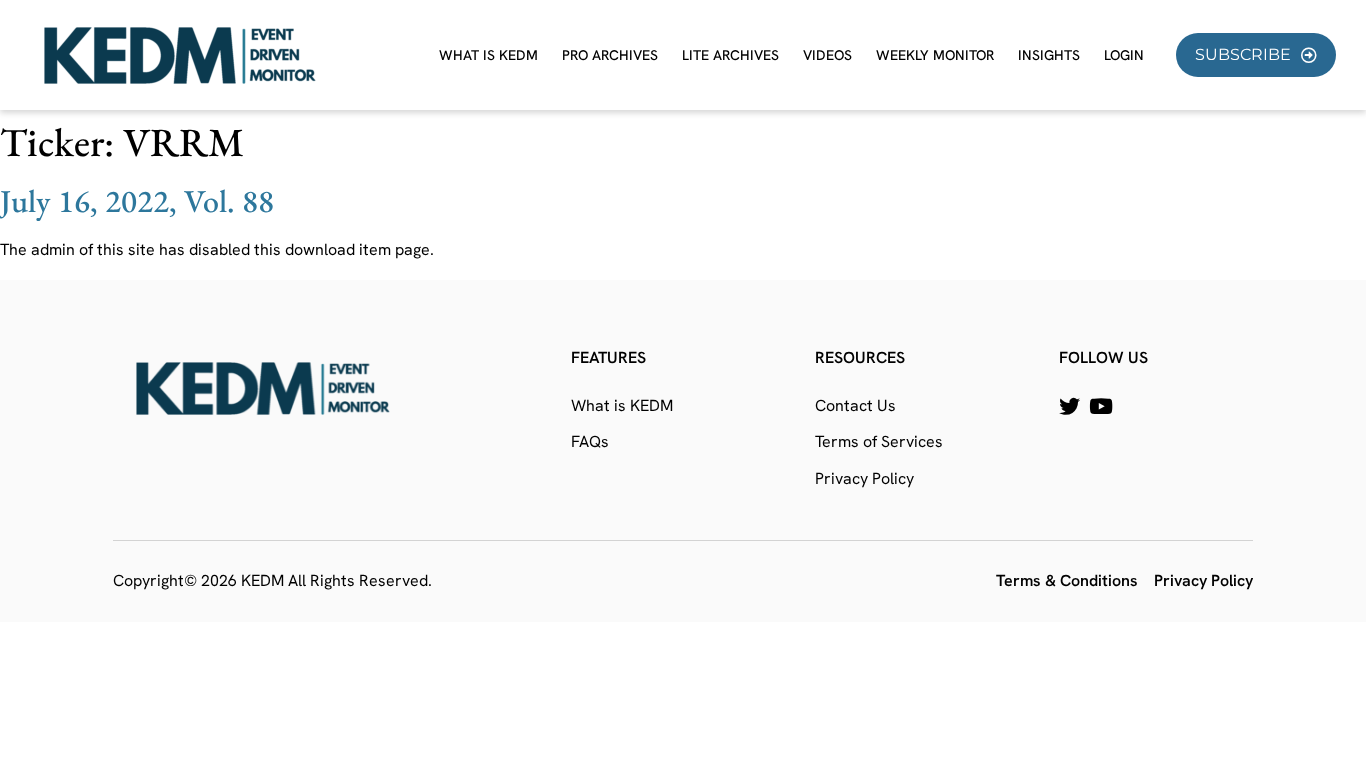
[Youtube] (1100, 406)
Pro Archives (610, 55)
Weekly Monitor (935, 55)
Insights (1049, 55)
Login (1124, 55)
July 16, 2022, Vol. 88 (137, 201)
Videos (827, 55)
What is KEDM (488, 55)
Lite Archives (730, 55)
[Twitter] (1069, 406)
